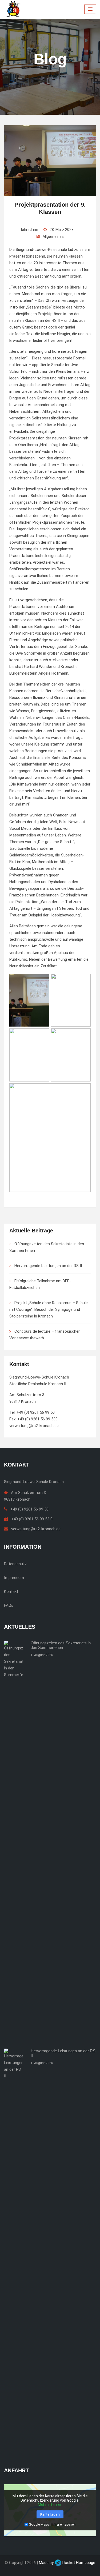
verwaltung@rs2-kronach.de (34, 1426)
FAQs (9, 1605)
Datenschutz (15, 1564)
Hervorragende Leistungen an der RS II (48, 1266)
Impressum (14, 1578)
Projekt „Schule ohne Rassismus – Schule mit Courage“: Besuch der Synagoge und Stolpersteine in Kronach (49, 1309)
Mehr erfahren (50, 2505)
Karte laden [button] (50, 2514)
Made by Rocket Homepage (67, 2563)
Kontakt (11, 1592)
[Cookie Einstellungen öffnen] (10, 2566)
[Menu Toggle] (90, 9)
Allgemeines (53, 237)
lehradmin (30, 230)
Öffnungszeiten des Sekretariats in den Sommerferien (61, 1645)
